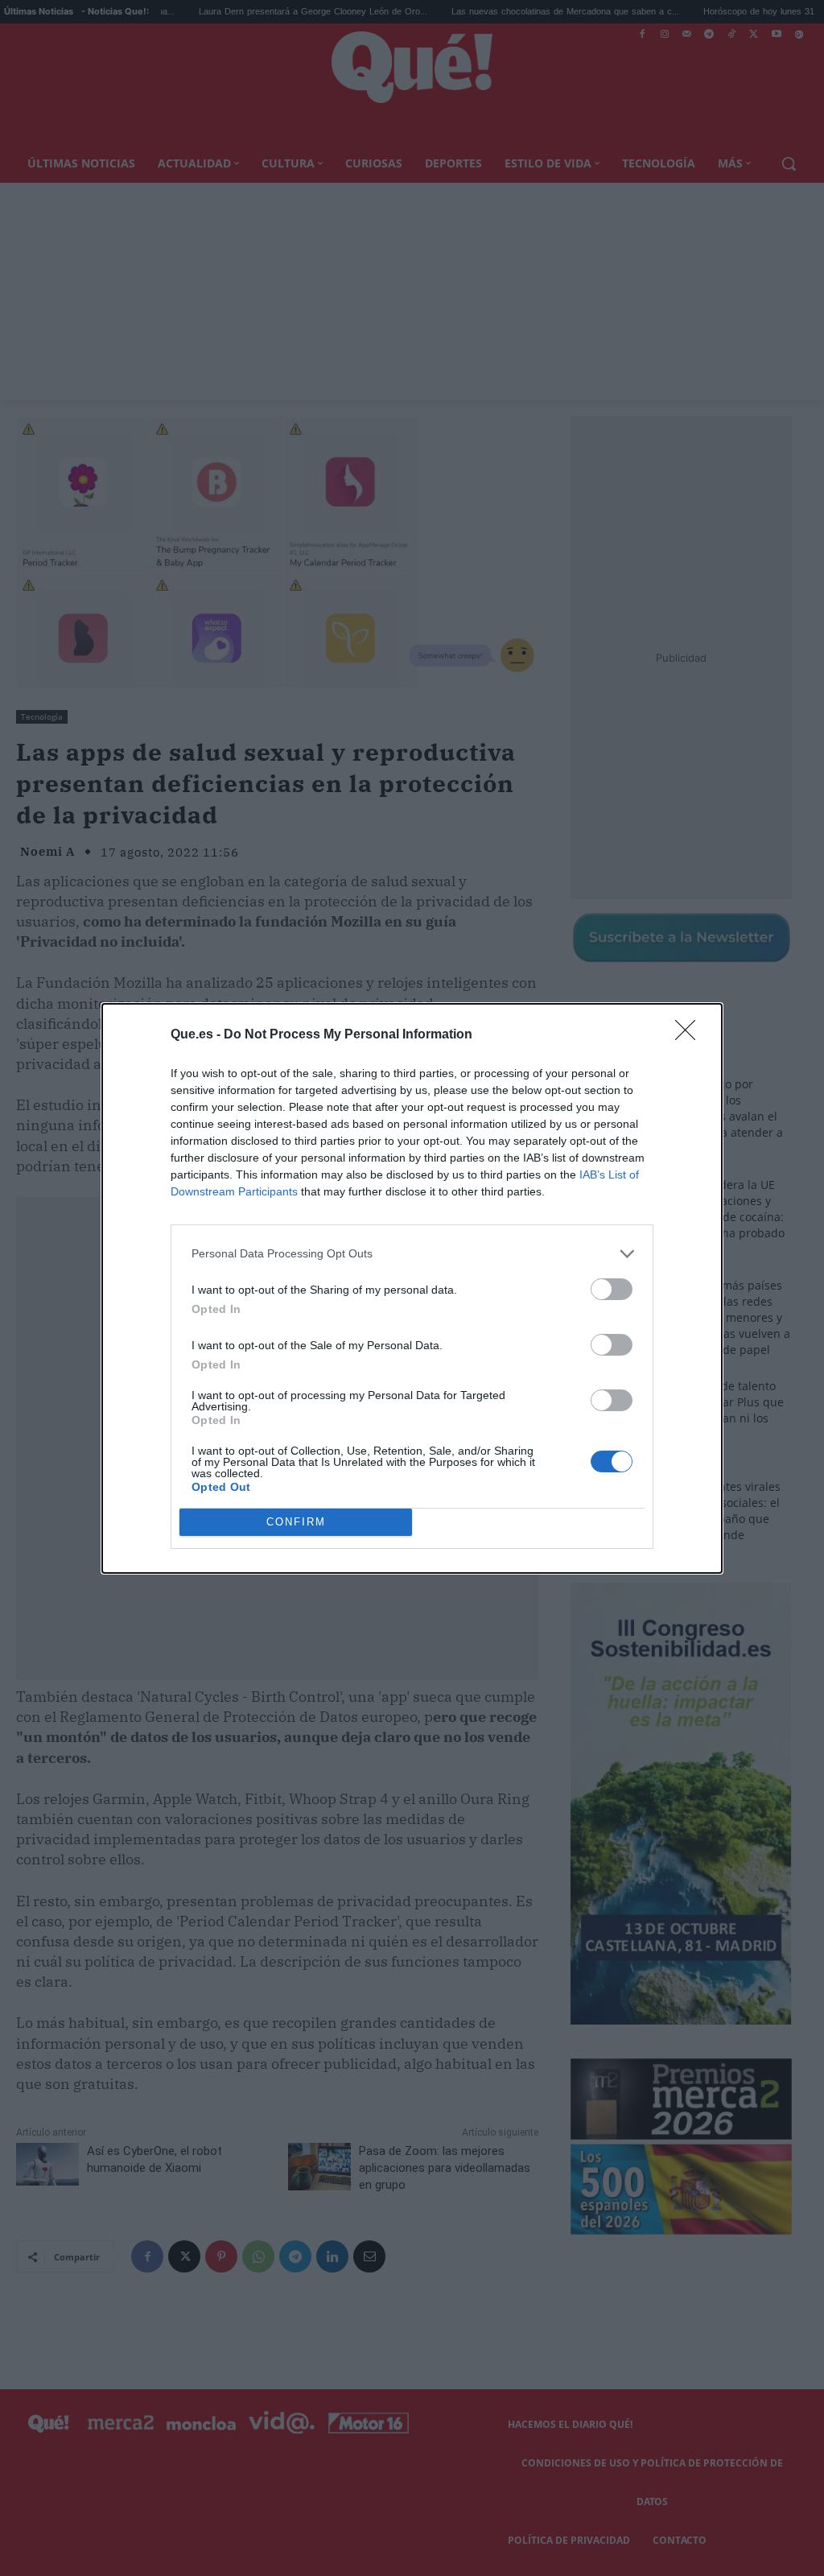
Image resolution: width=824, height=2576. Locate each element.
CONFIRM (296, 1522)
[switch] (612, 1289)
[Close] (690, 1035)
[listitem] (412, 1254)
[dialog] (412, 1288)
